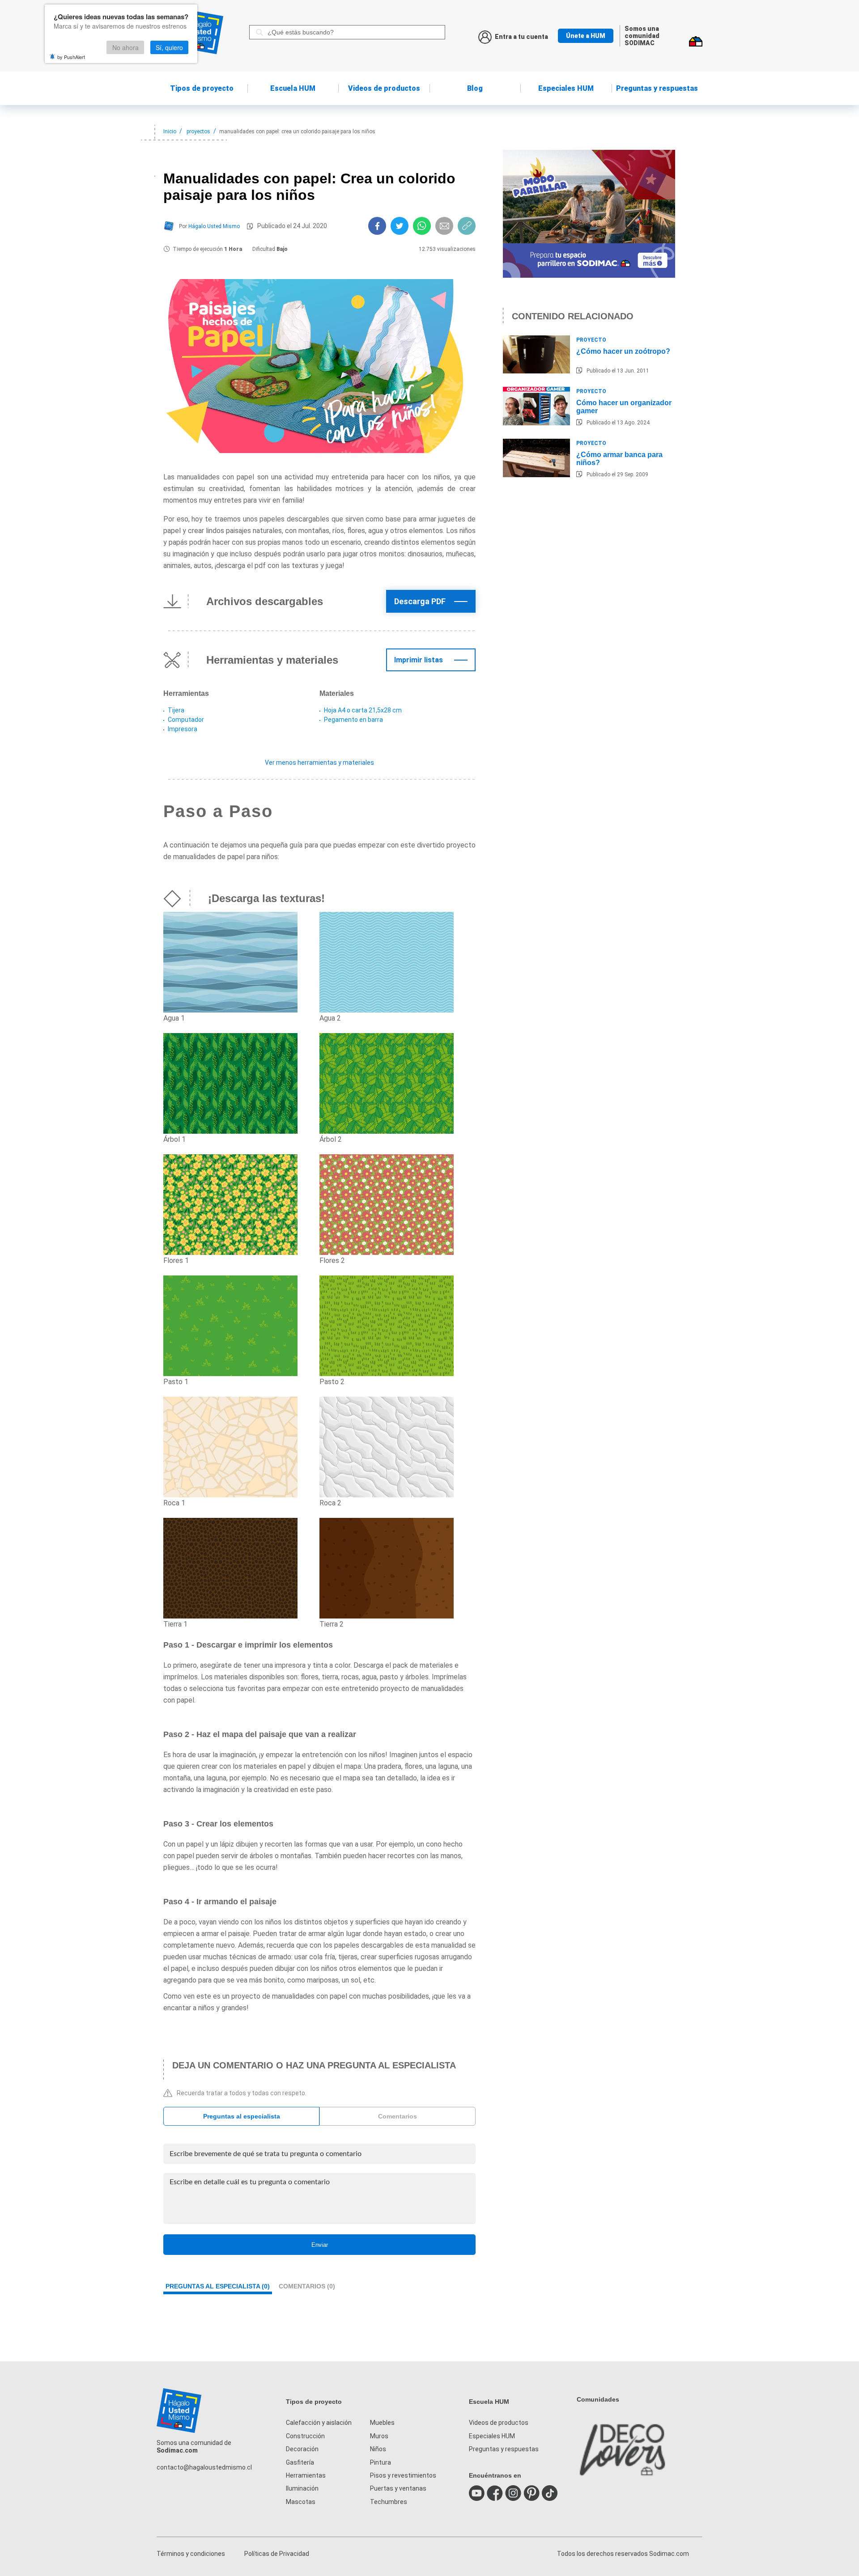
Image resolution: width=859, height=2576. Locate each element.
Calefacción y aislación (319, 2423)
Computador (186, 720)
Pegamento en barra (353, 720)
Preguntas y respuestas (657, 88)
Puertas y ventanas (398, 2488)
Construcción (305, 2436)
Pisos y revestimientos (403, 2475)
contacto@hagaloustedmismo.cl (204, 2467)
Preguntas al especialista (242, 2116)
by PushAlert (71, 57)
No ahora (125, 47)
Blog (475, 88)
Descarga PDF (420, 601)
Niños (378, 2449)
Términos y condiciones (191, 2554)
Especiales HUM (566, 88)
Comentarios (398, 2116)
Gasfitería (300, 2462)
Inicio (170, 131)
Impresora (183, 729)
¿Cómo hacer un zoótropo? (623, 351)
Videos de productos (499, 2423)
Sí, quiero (169, 47)
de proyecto (202, 88)
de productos (384, 88)
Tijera (176, 710)
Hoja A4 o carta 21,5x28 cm (363, 710)
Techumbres (389, 2502)
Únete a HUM (586, 36)
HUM (293, 88)
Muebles (382, 2423)
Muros (379, 2436)
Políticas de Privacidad (277, 2554)
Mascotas (301, 2502)
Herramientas (306, 2475)
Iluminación (302, 2488)
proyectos (198, 131)
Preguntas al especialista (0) (218, 2286)
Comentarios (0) (307, 2286)
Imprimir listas (419, 660)
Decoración (302, 2449)
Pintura (381, 2462)
